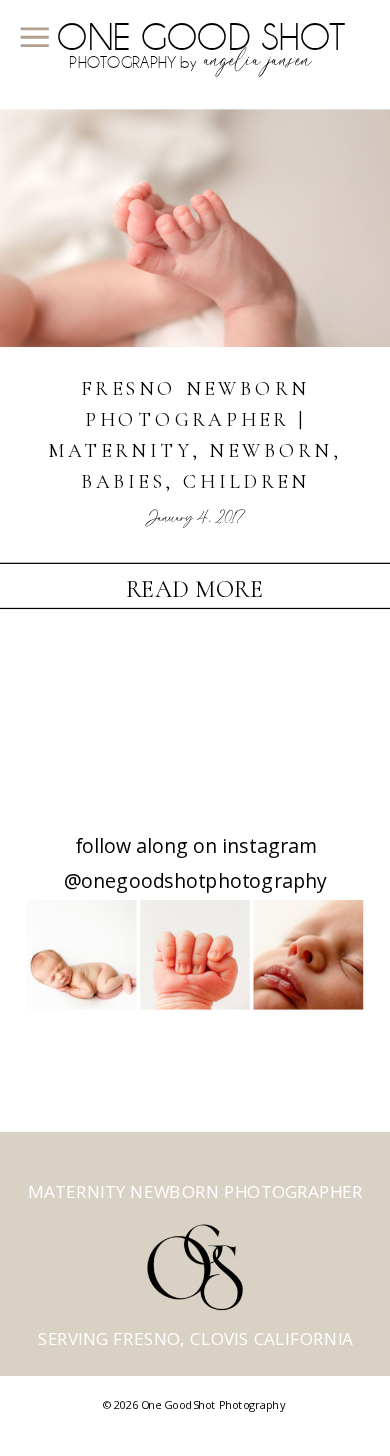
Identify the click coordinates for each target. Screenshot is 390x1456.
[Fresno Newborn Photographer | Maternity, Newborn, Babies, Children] (195, 228)
